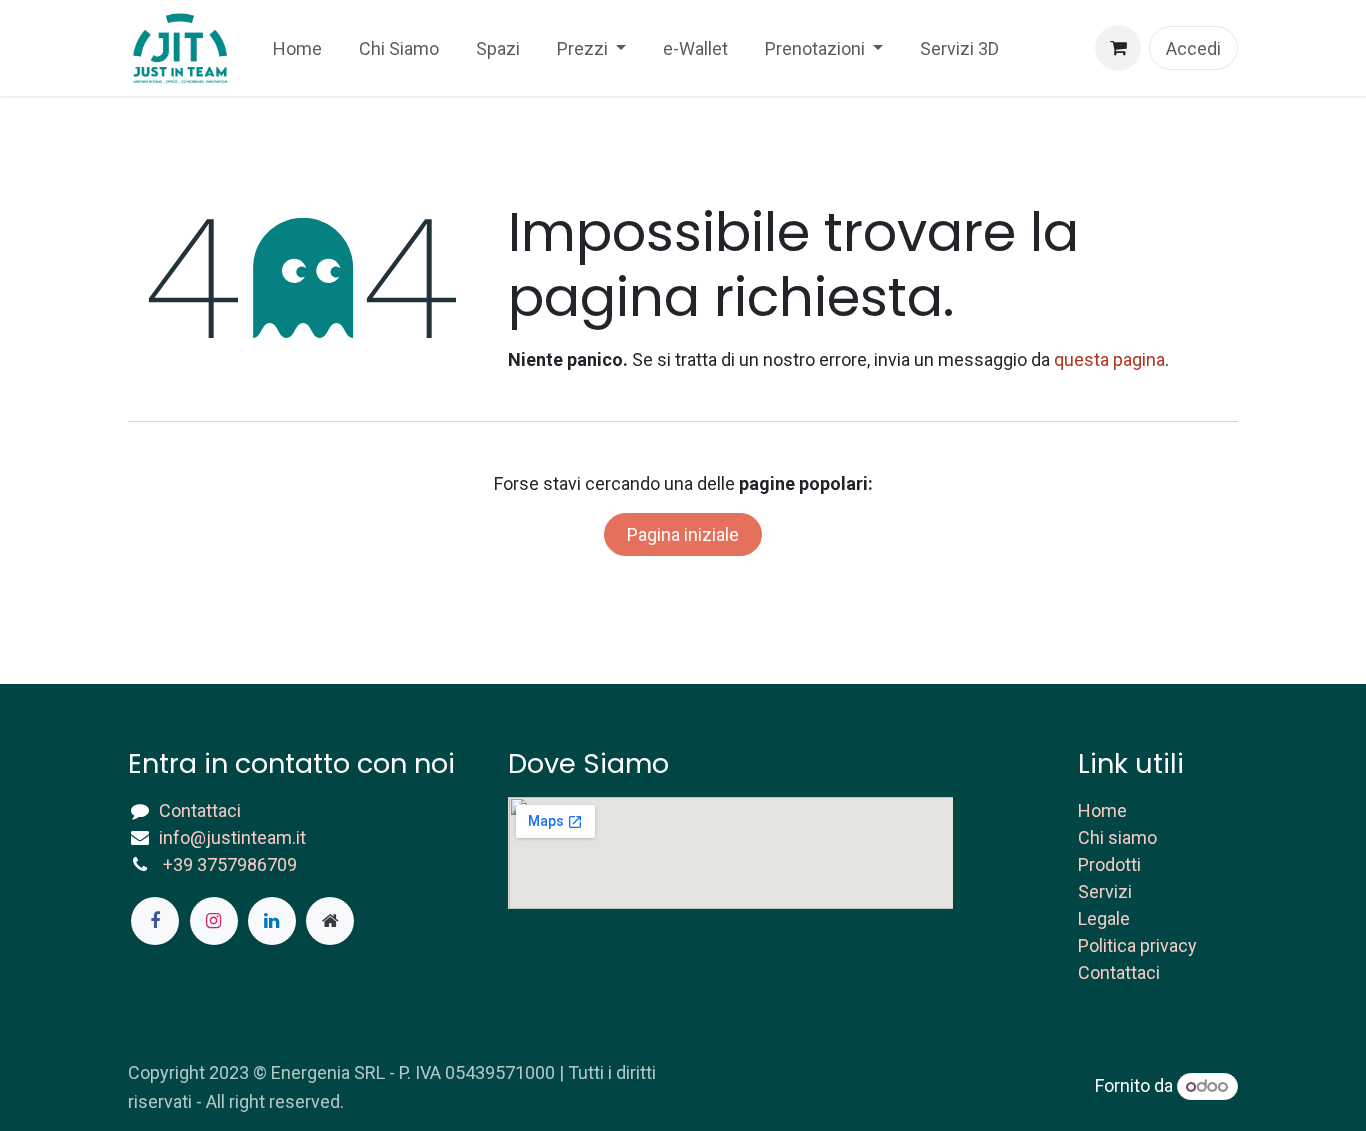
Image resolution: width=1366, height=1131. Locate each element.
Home (1102, 810)
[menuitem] (298, 48)
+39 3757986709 (230, 864)
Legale (1104, 918)
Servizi (1105, 891)
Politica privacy (1137, 945)
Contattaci (200, 810)
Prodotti (1109, 864)
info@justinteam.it (232, 837)
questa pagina (1109, 359)
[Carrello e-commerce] (1118, 48)
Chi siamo (1117, 837)
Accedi (1193, 48)
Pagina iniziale (683, 534)
